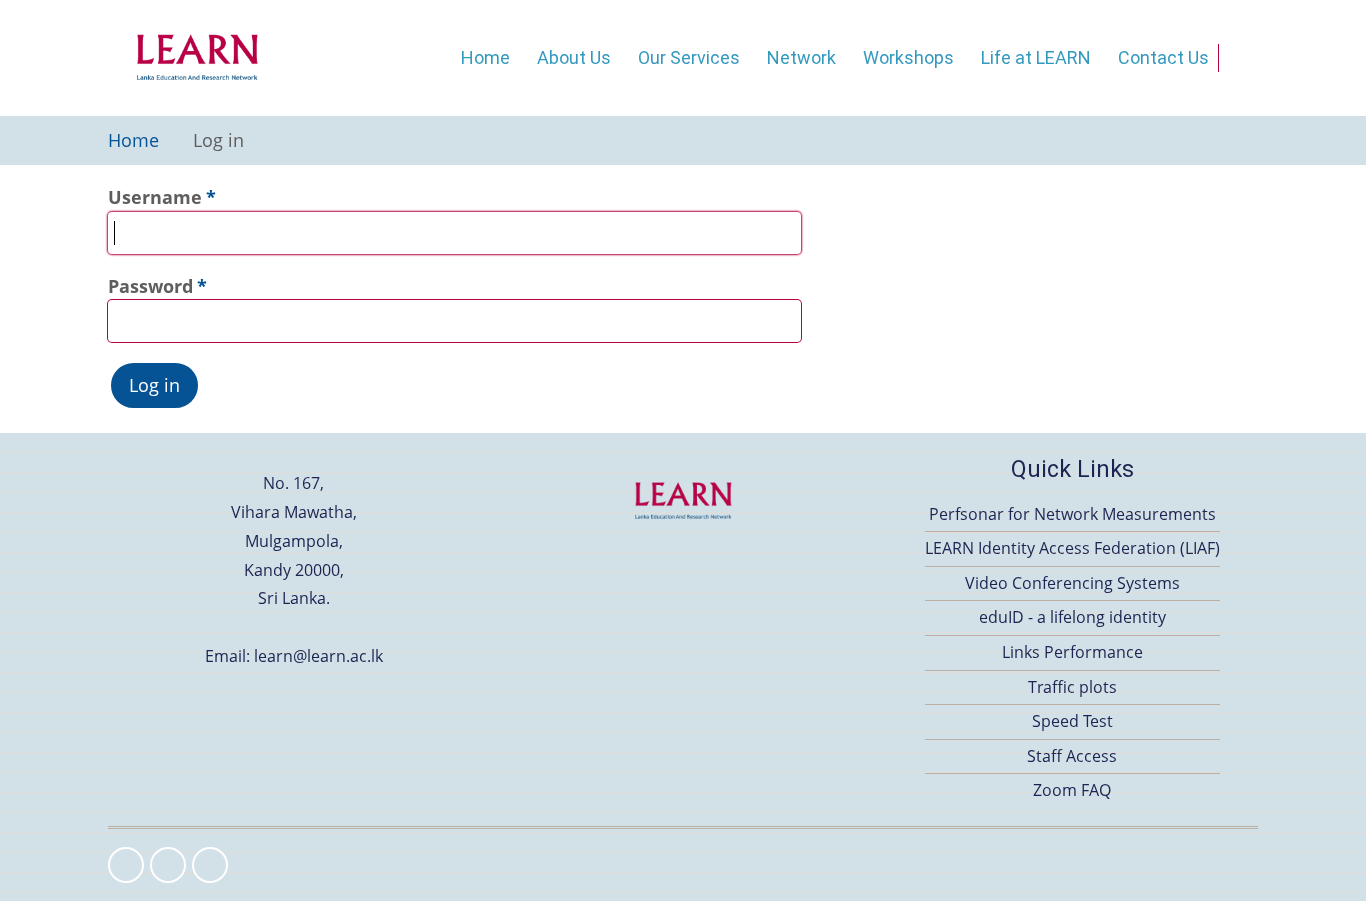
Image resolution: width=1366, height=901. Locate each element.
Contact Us (1163, 57)
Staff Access (1072, 756)
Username (155, 197)
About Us (574, 57)
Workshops (908, 57)
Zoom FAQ (1072, 790)
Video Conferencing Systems (1072, 583)
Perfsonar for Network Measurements (1072, 514)
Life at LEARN (1036, 57)
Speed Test (1072, 721)
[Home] (197, 58)
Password (150, 286)
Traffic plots (1072, 687)
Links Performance (1072, 652)
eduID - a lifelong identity (1072, 617)
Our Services (689, 57)
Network (801, 57)
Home (485, 57)
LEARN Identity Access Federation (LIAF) (1072, 548)
